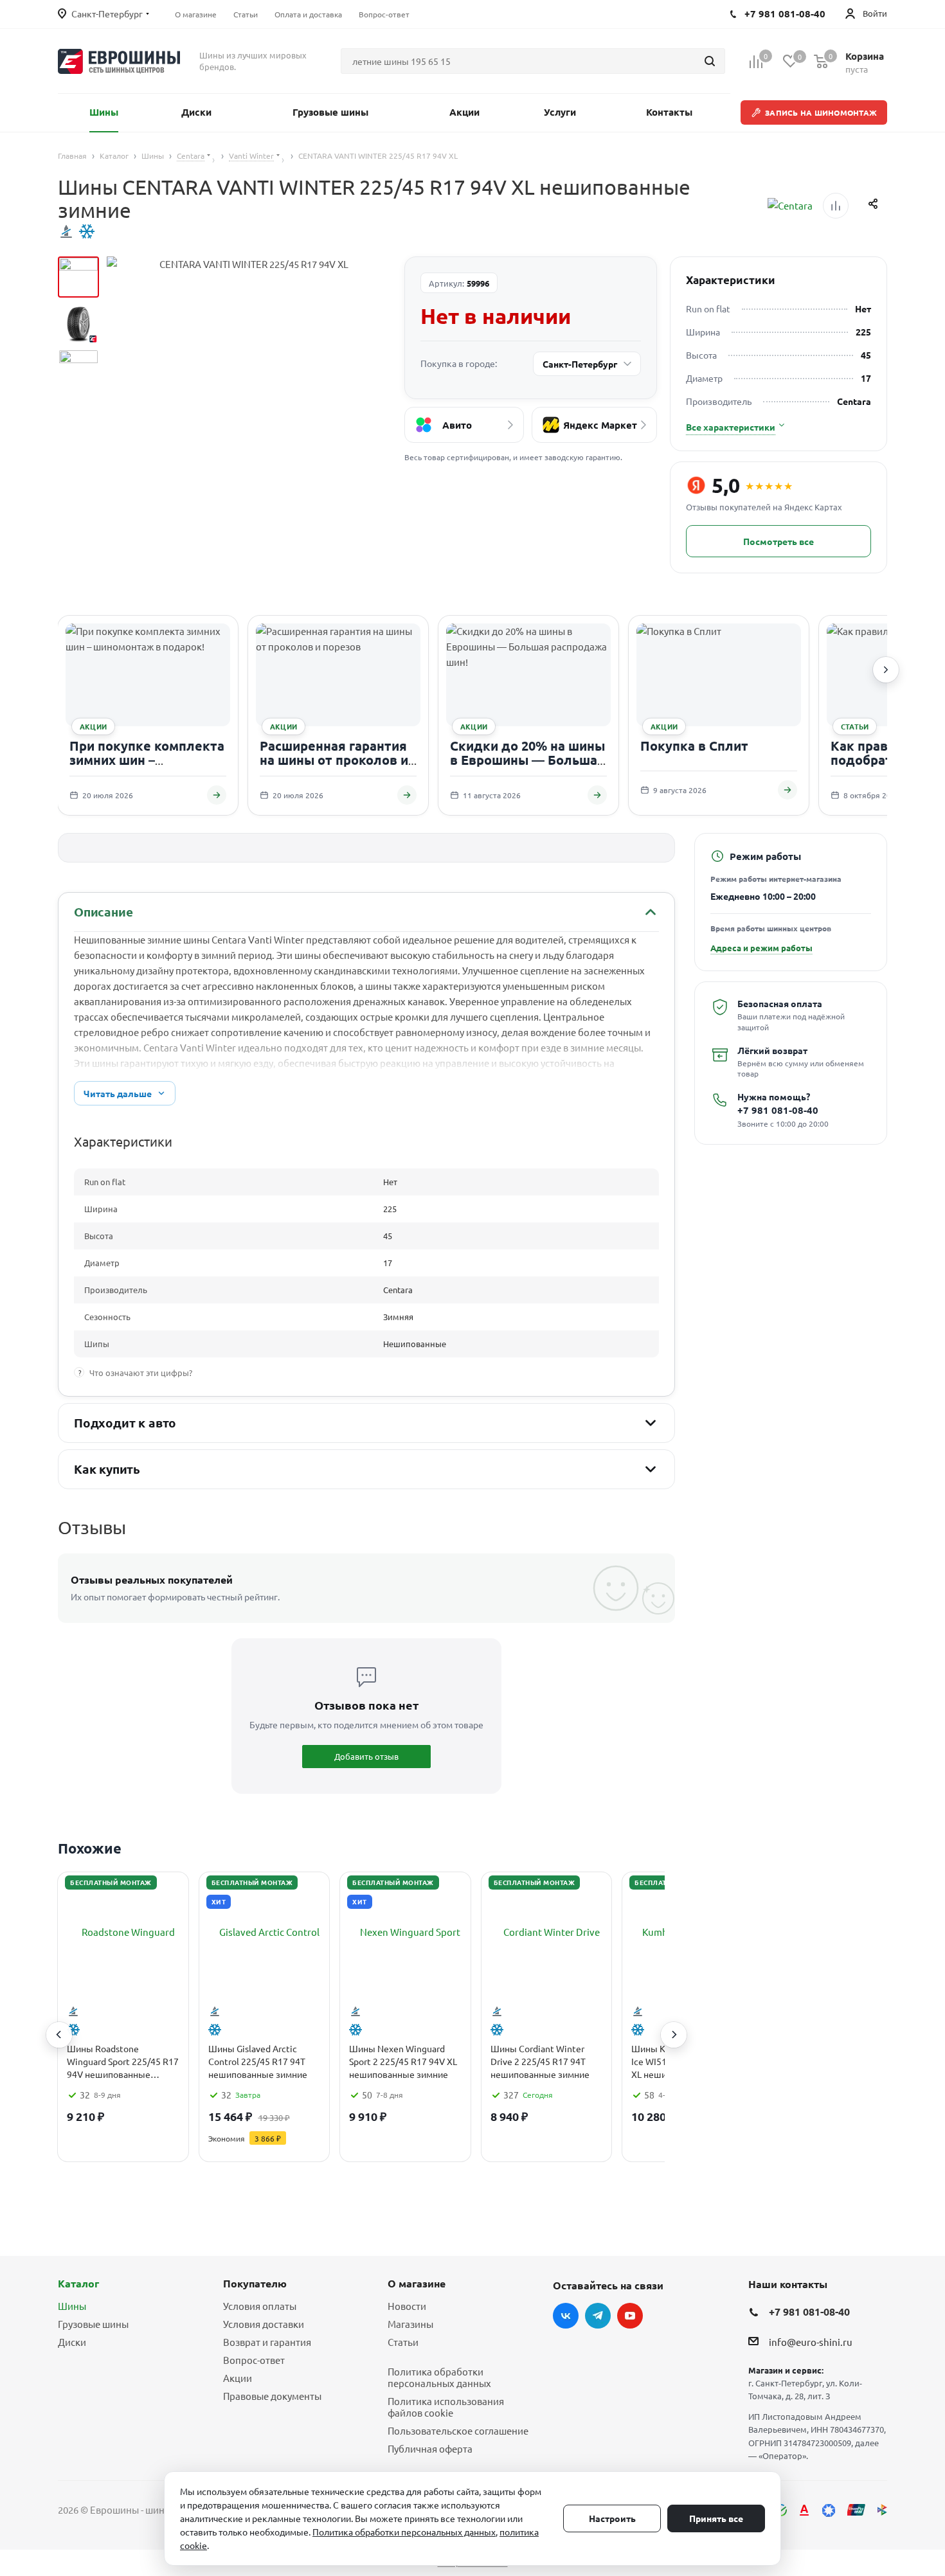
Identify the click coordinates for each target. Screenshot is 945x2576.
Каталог (78, 2283)
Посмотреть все (779, 541)
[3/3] (78, 370)
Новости (407, 2306)
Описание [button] (103, 912)
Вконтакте (566, 2316)
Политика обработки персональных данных (439, 2377)
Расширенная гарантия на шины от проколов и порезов (334, 759)
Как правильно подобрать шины (885, 753)
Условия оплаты (260, 2306)
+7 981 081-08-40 (778, 1110)
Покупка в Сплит (694, 746)
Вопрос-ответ (254, 2360)
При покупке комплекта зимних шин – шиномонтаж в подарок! (148, 759)
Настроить (612, 2518)
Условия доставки (264, 2324)
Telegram (598, 2316)
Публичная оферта (430, 2448)
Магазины (410, 2324)
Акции (238, 2378)
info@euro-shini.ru (811, 2342)
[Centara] (790, 206)
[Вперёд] (886, 670)
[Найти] (710, 61)
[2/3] (78, 323)
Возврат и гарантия (267, 2342)
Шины (72, 2306)
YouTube (630, 2316)
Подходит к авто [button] (125, 1423)
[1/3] (78, 277)
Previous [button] (59, 2035)
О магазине (417, 2283)
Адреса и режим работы (761, 948)
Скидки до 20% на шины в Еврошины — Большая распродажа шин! (527, 759)
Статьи (403, 2342)
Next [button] (674, 2035)
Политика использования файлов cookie (446, 2407)
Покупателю (255, 2283)
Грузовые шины (93, 2324)
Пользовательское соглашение (458, 2430)
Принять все (716, 2518)
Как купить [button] (107, 1469)
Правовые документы (272, 2396)
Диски (72, 2342)
